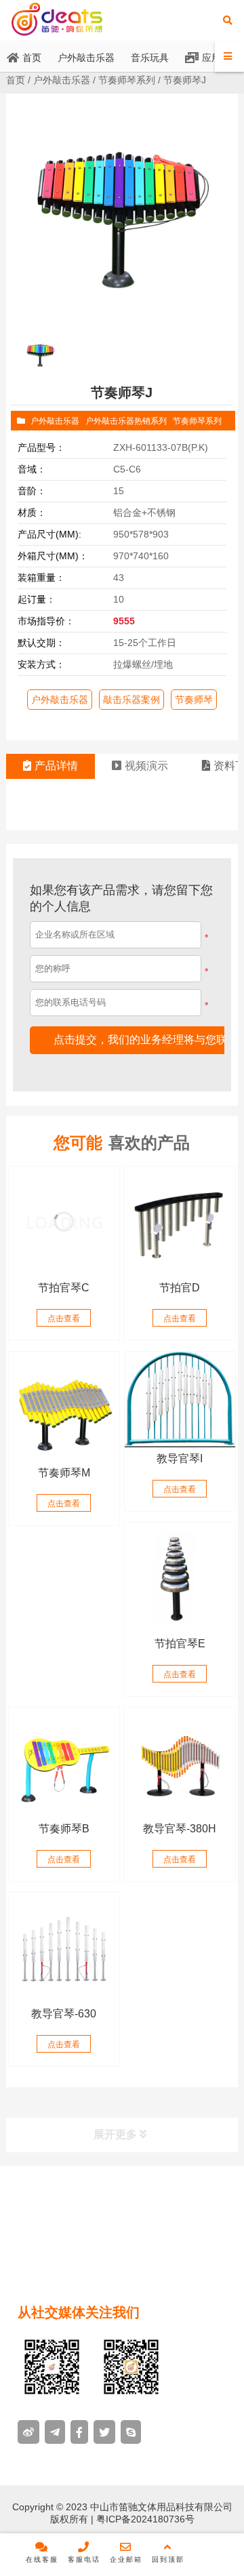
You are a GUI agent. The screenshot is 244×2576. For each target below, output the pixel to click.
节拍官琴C (64, 1288)
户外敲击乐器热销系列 (126, 421)
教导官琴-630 (64, 2014)
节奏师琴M (64, 1473)
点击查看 (64, 1319)
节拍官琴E (180, 1644)
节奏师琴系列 (127, 80)
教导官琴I (180, 1458)
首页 (16, 80)
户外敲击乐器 (62, 80)
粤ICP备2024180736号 (144, 2519)
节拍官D (180, 1288)
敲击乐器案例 (131, 700)
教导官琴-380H (180, 1829)
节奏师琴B (64, 1829)
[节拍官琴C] (64, 1222)
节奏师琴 (194, 700)
